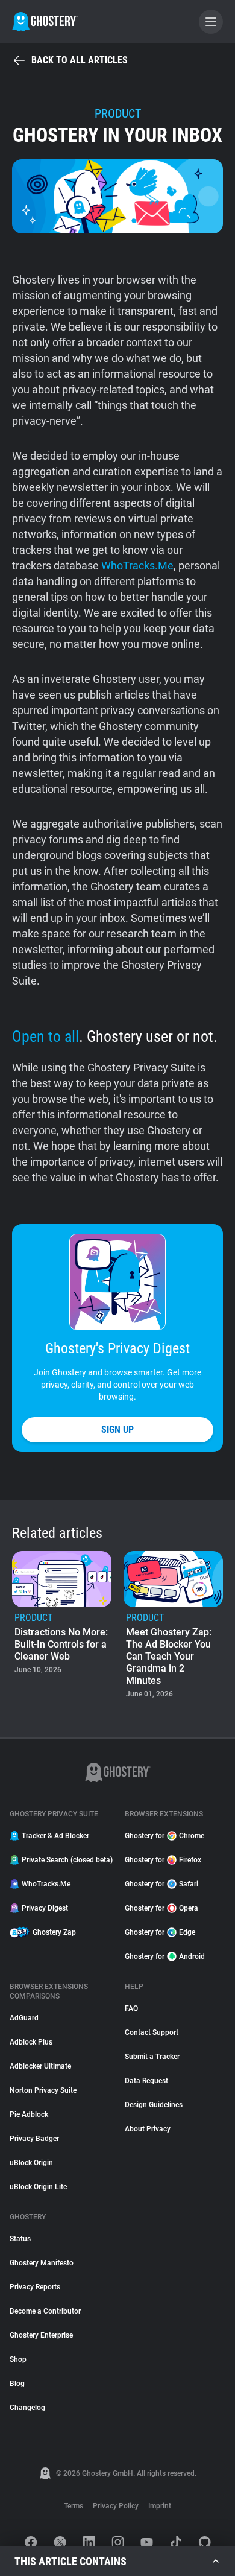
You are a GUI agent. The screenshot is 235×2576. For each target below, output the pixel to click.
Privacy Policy (116, 2506)
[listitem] (62, 1626)
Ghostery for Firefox (163, 1860)
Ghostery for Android (165, 1956)
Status (20, 2239)
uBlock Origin (31, 2163)
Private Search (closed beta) (66, 1860)
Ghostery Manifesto (42, 2263)
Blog (17, 2384)
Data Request (146, 2081)
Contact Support (152, 2032)
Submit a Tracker (152, 2057)
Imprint (160, 2506)
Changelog (27, 2408)
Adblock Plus (31, 2042)
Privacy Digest (45, 1908)
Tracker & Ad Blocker (55, 1836)
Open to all (45, 1036)
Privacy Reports (35, 2287)
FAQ (131, 2008)
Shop (18, 2359)
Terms (74, 2506)
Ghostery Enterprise (41, 2335)
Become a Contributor (45, 2311)
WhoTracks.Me (137, 566)
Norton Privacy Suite (43, 2090)
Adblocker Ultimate (40, 2066)
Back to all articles (80, 60)
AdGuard (24, 2018)
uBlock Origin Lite (38, 2187)
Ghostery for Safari (161, 1884)
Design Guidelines (154, 2105)
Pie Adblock (29, 2114)
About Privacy (148, 2129)
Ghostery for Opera (161, 1908)
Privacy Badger (34, 2139)
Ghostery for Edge (160, 1932)
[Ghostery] (45, 22)
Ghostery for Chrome (164, 1836)
